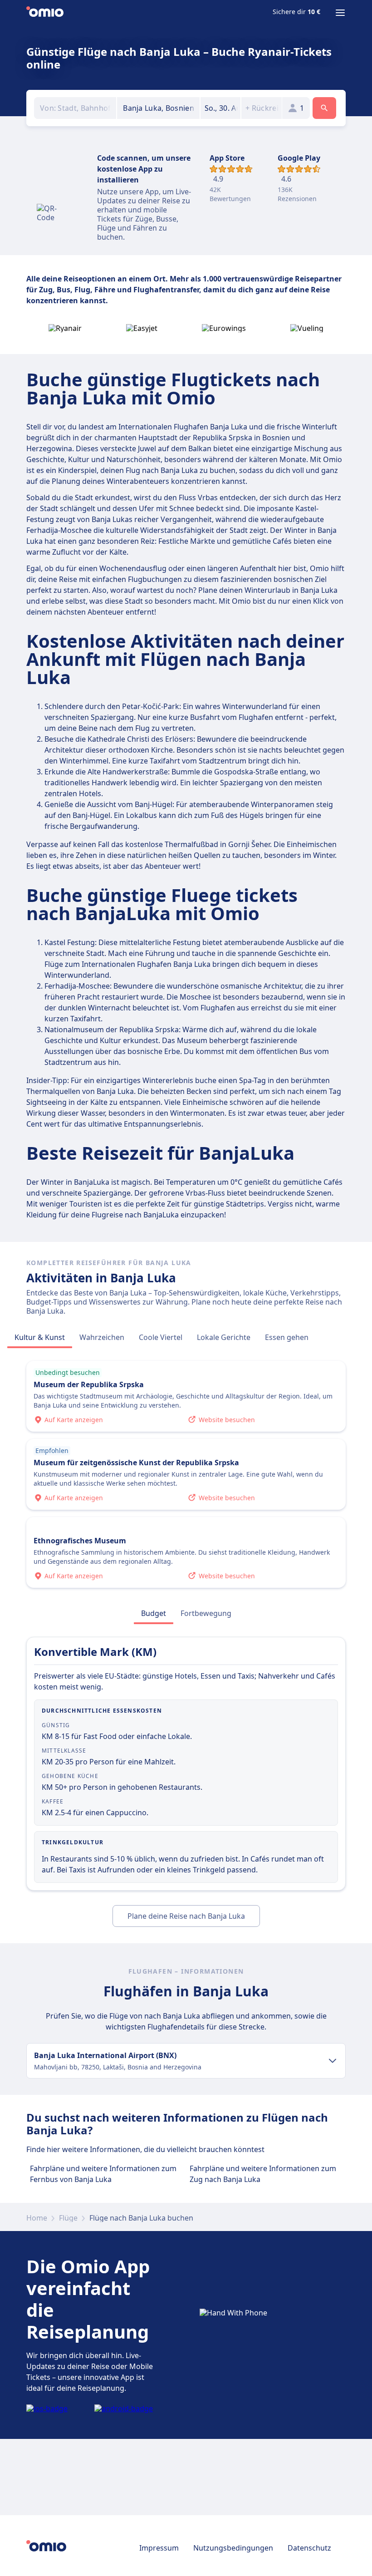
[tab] (40, 1337)
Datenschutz (309, 2548)
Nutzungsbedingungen (233, 2548)
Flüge (68, 2218)
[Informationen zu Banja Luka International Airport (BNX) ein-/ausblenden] (333, 2061)
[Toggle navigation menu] (340, 13)
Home (37, 2218)
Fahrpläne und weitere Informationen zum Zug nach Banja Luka (263, 2174)
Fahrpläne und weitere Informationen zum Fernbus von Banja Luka (103, 2174)
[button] (221, 108)
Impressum (159, 2548)
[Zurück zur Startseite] (45, 13)
